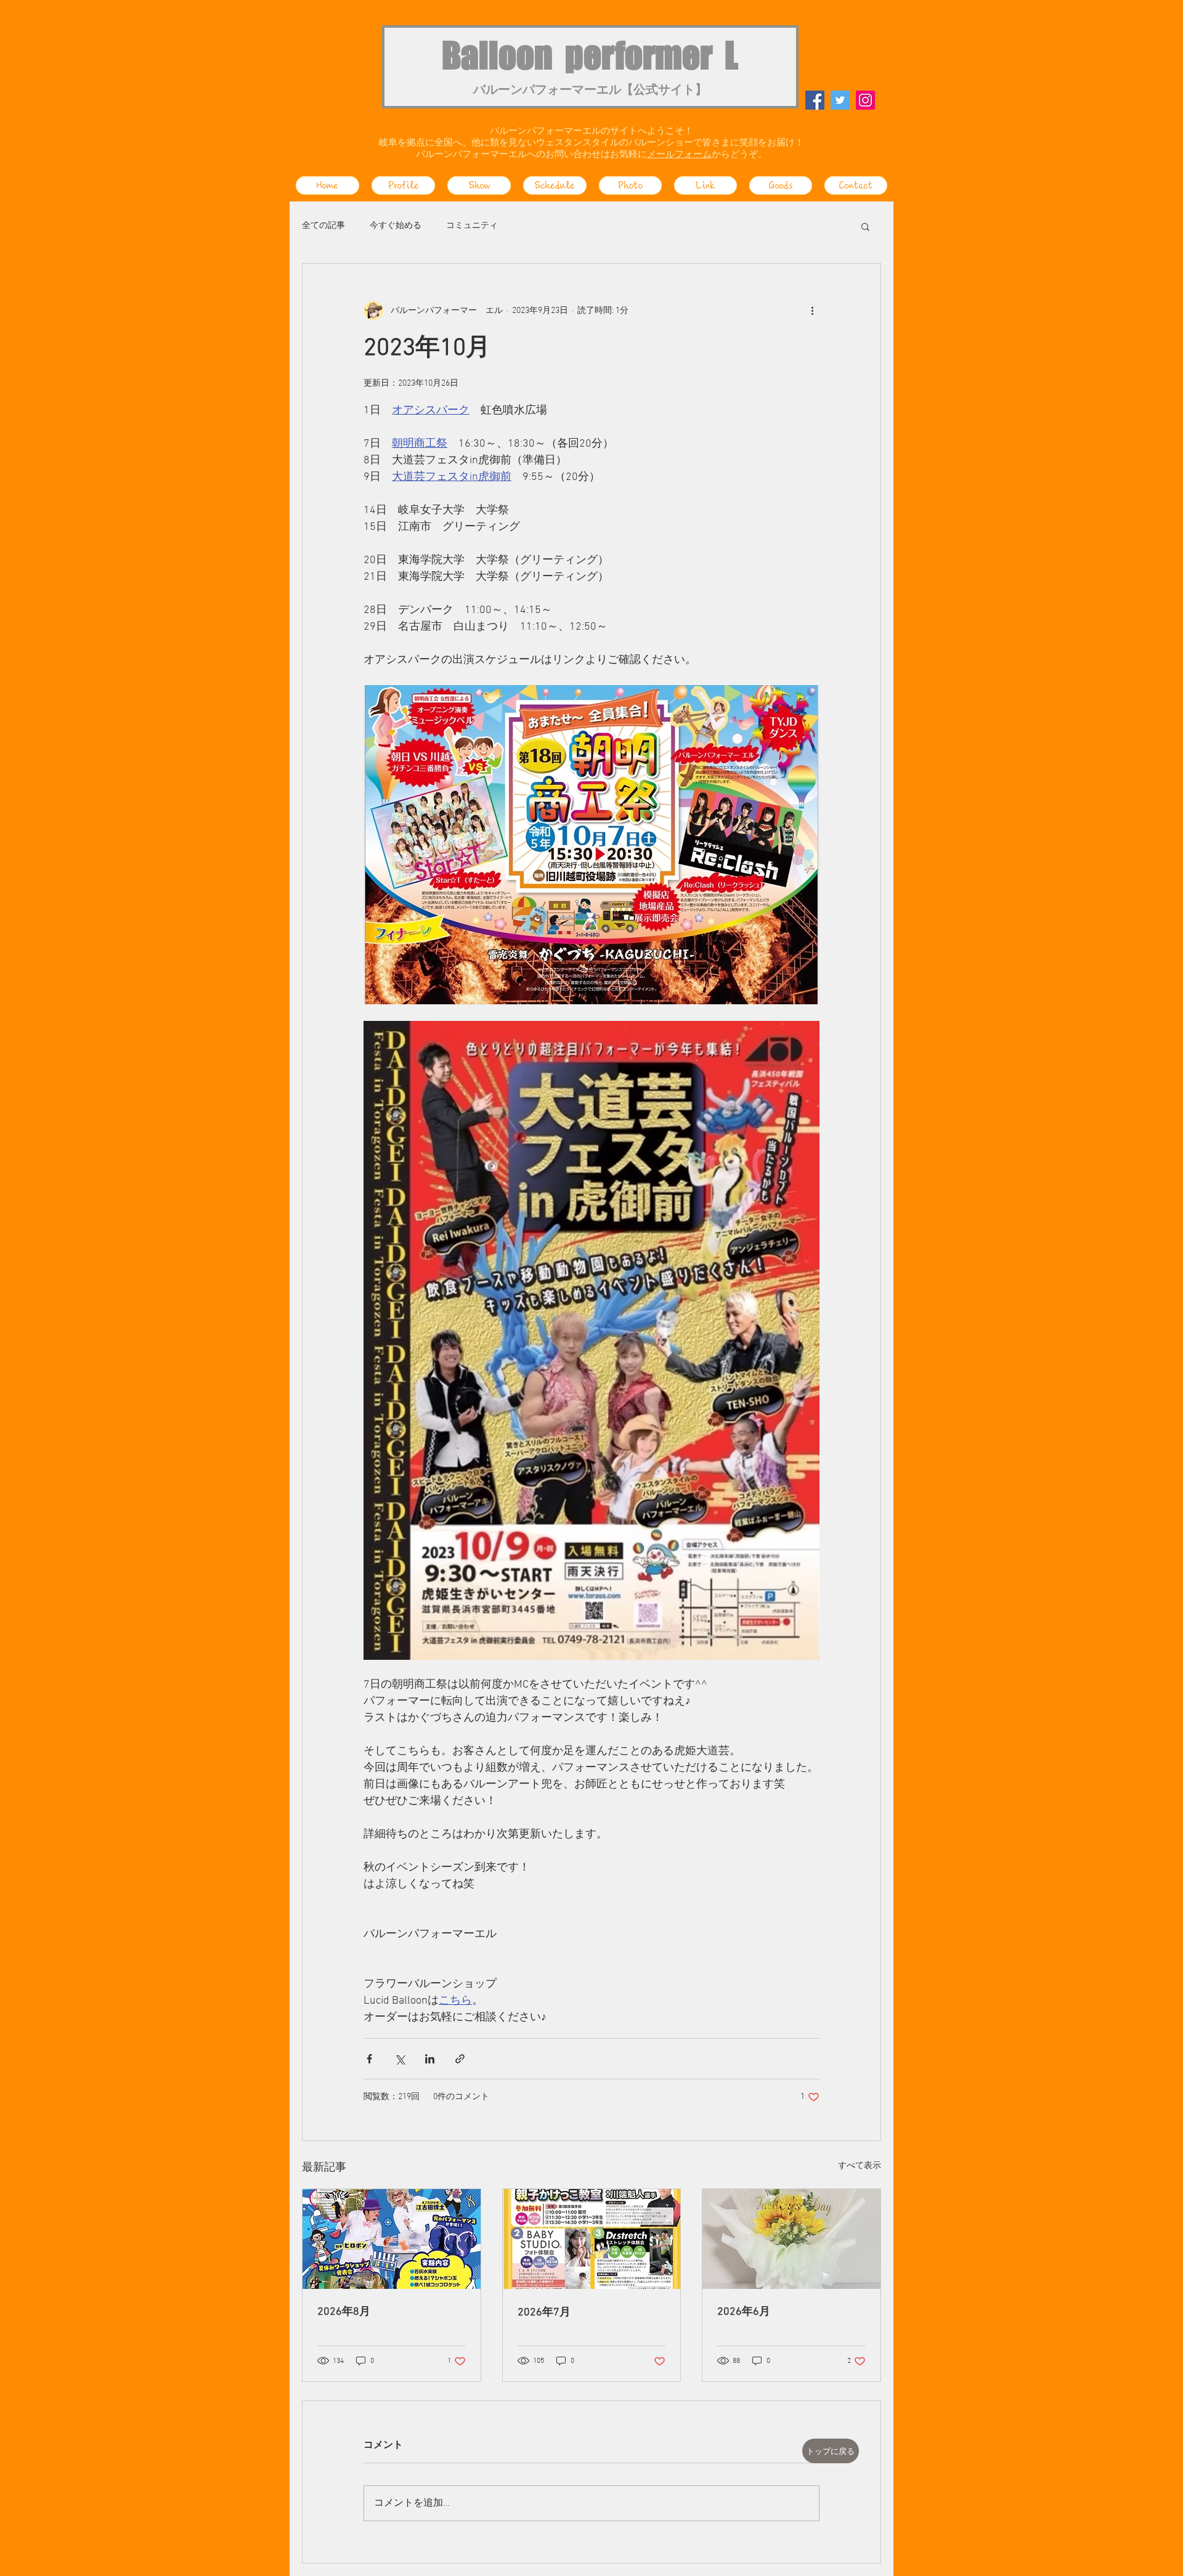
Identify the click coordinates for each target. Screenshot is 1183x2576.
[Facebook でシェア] (369, 2059)
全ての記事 (323, 226)
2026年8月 (344, 2312)
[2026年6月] (791, 2239)
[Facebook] (815, 100)
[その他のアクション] (812, 311)
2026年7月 (544, 2313)
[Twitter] (840, 100)
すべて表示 (860, 2166)
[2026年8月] (392, 2239)
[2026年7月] (592, 2239)
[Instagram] (865, 100)
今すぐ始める (396, 226)
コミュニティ (472, 226)
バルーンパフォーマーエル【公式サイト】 (590, 91)
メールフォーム (679, 155)
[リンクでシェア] (460, 2059)
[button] (865, 226)
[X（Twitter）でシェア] (400, 2059)
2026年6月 (744, 2312)
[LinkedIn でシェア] (430, 2059)
